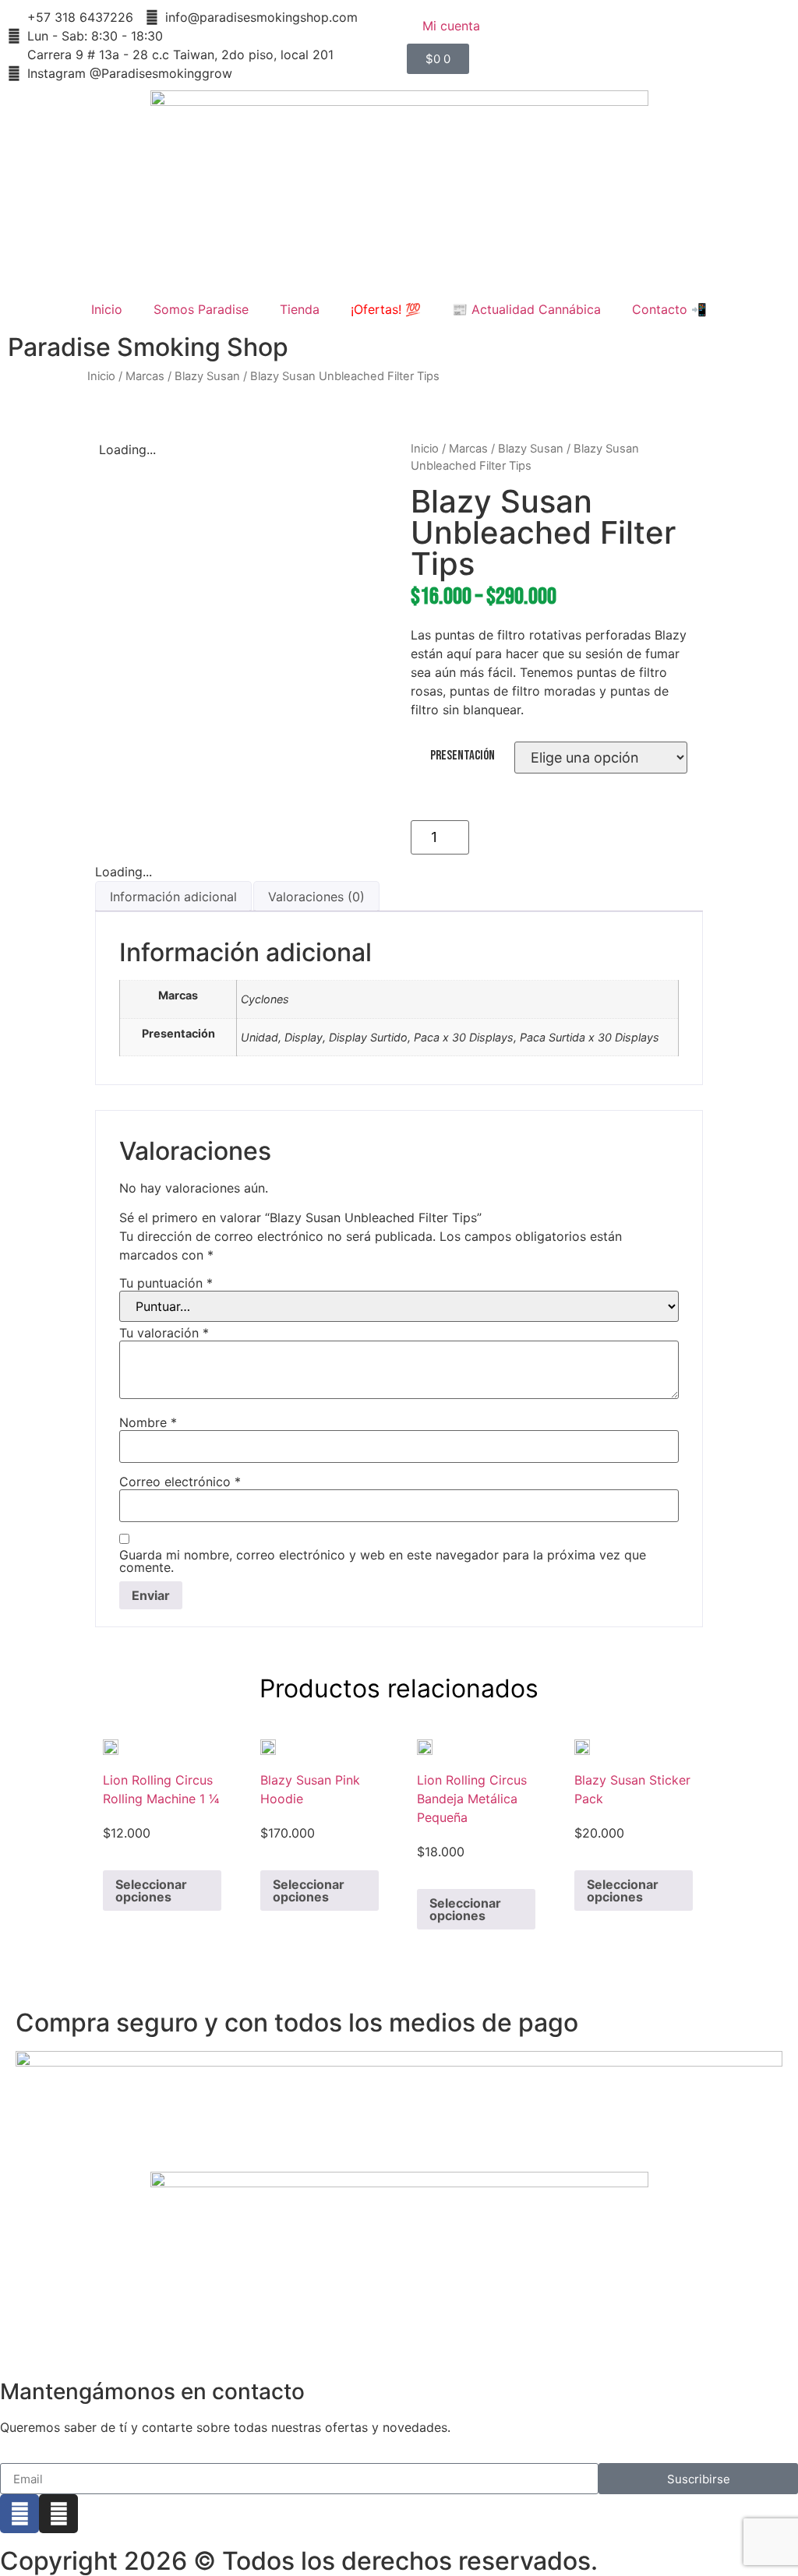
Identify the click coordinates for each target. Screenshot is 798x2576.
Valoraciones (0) (316, 897)
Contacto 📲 (669, 309)
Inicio (107, 309)
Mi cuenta (451, 26)
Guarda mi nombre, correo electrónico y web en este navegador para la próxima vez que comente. (383, 1561)
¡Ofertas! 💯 (386, 309)
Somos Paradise (201, 309)
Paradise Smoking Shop (148, 347)
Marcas (145, 376)
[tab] (173, 896)
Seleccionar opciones (151, 1891)
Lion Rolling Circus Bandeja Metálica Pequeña (472, 1799)
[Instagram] (58, 2514)
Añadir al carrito (584, 837)
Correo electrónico (180, 1482)
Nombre (148, 1422)
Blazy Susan (207, 376)
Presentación (463, 756)
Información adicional (173, 897)
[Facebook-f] (19, 2514)
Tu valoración (164, 1333)
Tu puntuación (166, 1283)
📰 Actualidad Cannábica (526, 309)
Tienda (300, 309)
